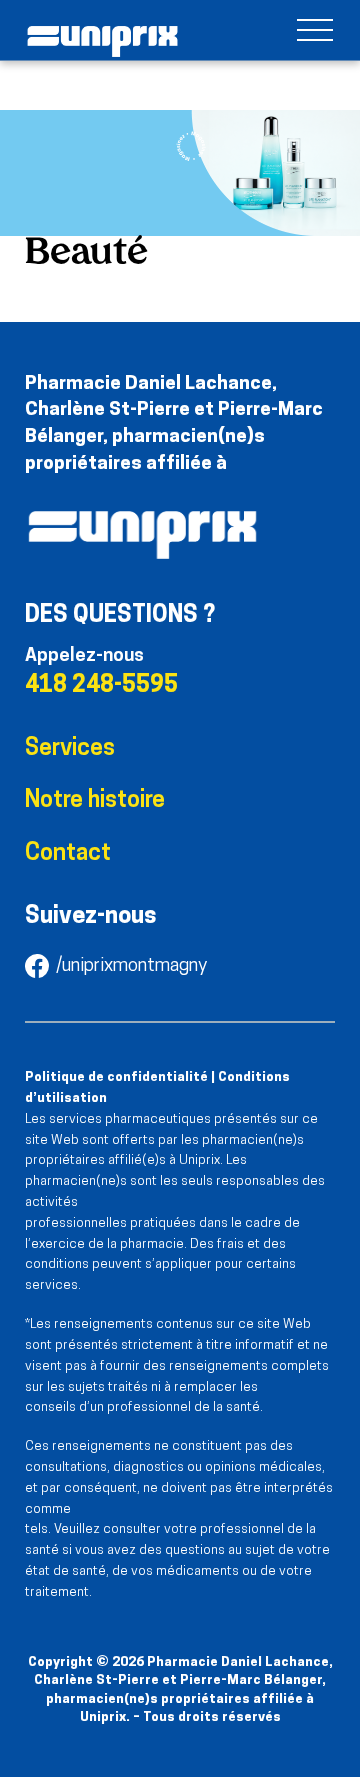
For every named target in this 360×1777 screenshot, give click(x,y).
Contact (68, 854)
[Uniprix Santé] (102, 41)
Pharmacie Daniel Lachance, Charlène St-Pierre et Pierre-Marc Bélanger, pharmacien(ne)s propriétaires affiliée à (174, 425)
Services (70, 749)
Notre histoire (95, 801)
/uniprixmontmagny (131, 966)
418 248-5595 (101, 686)
